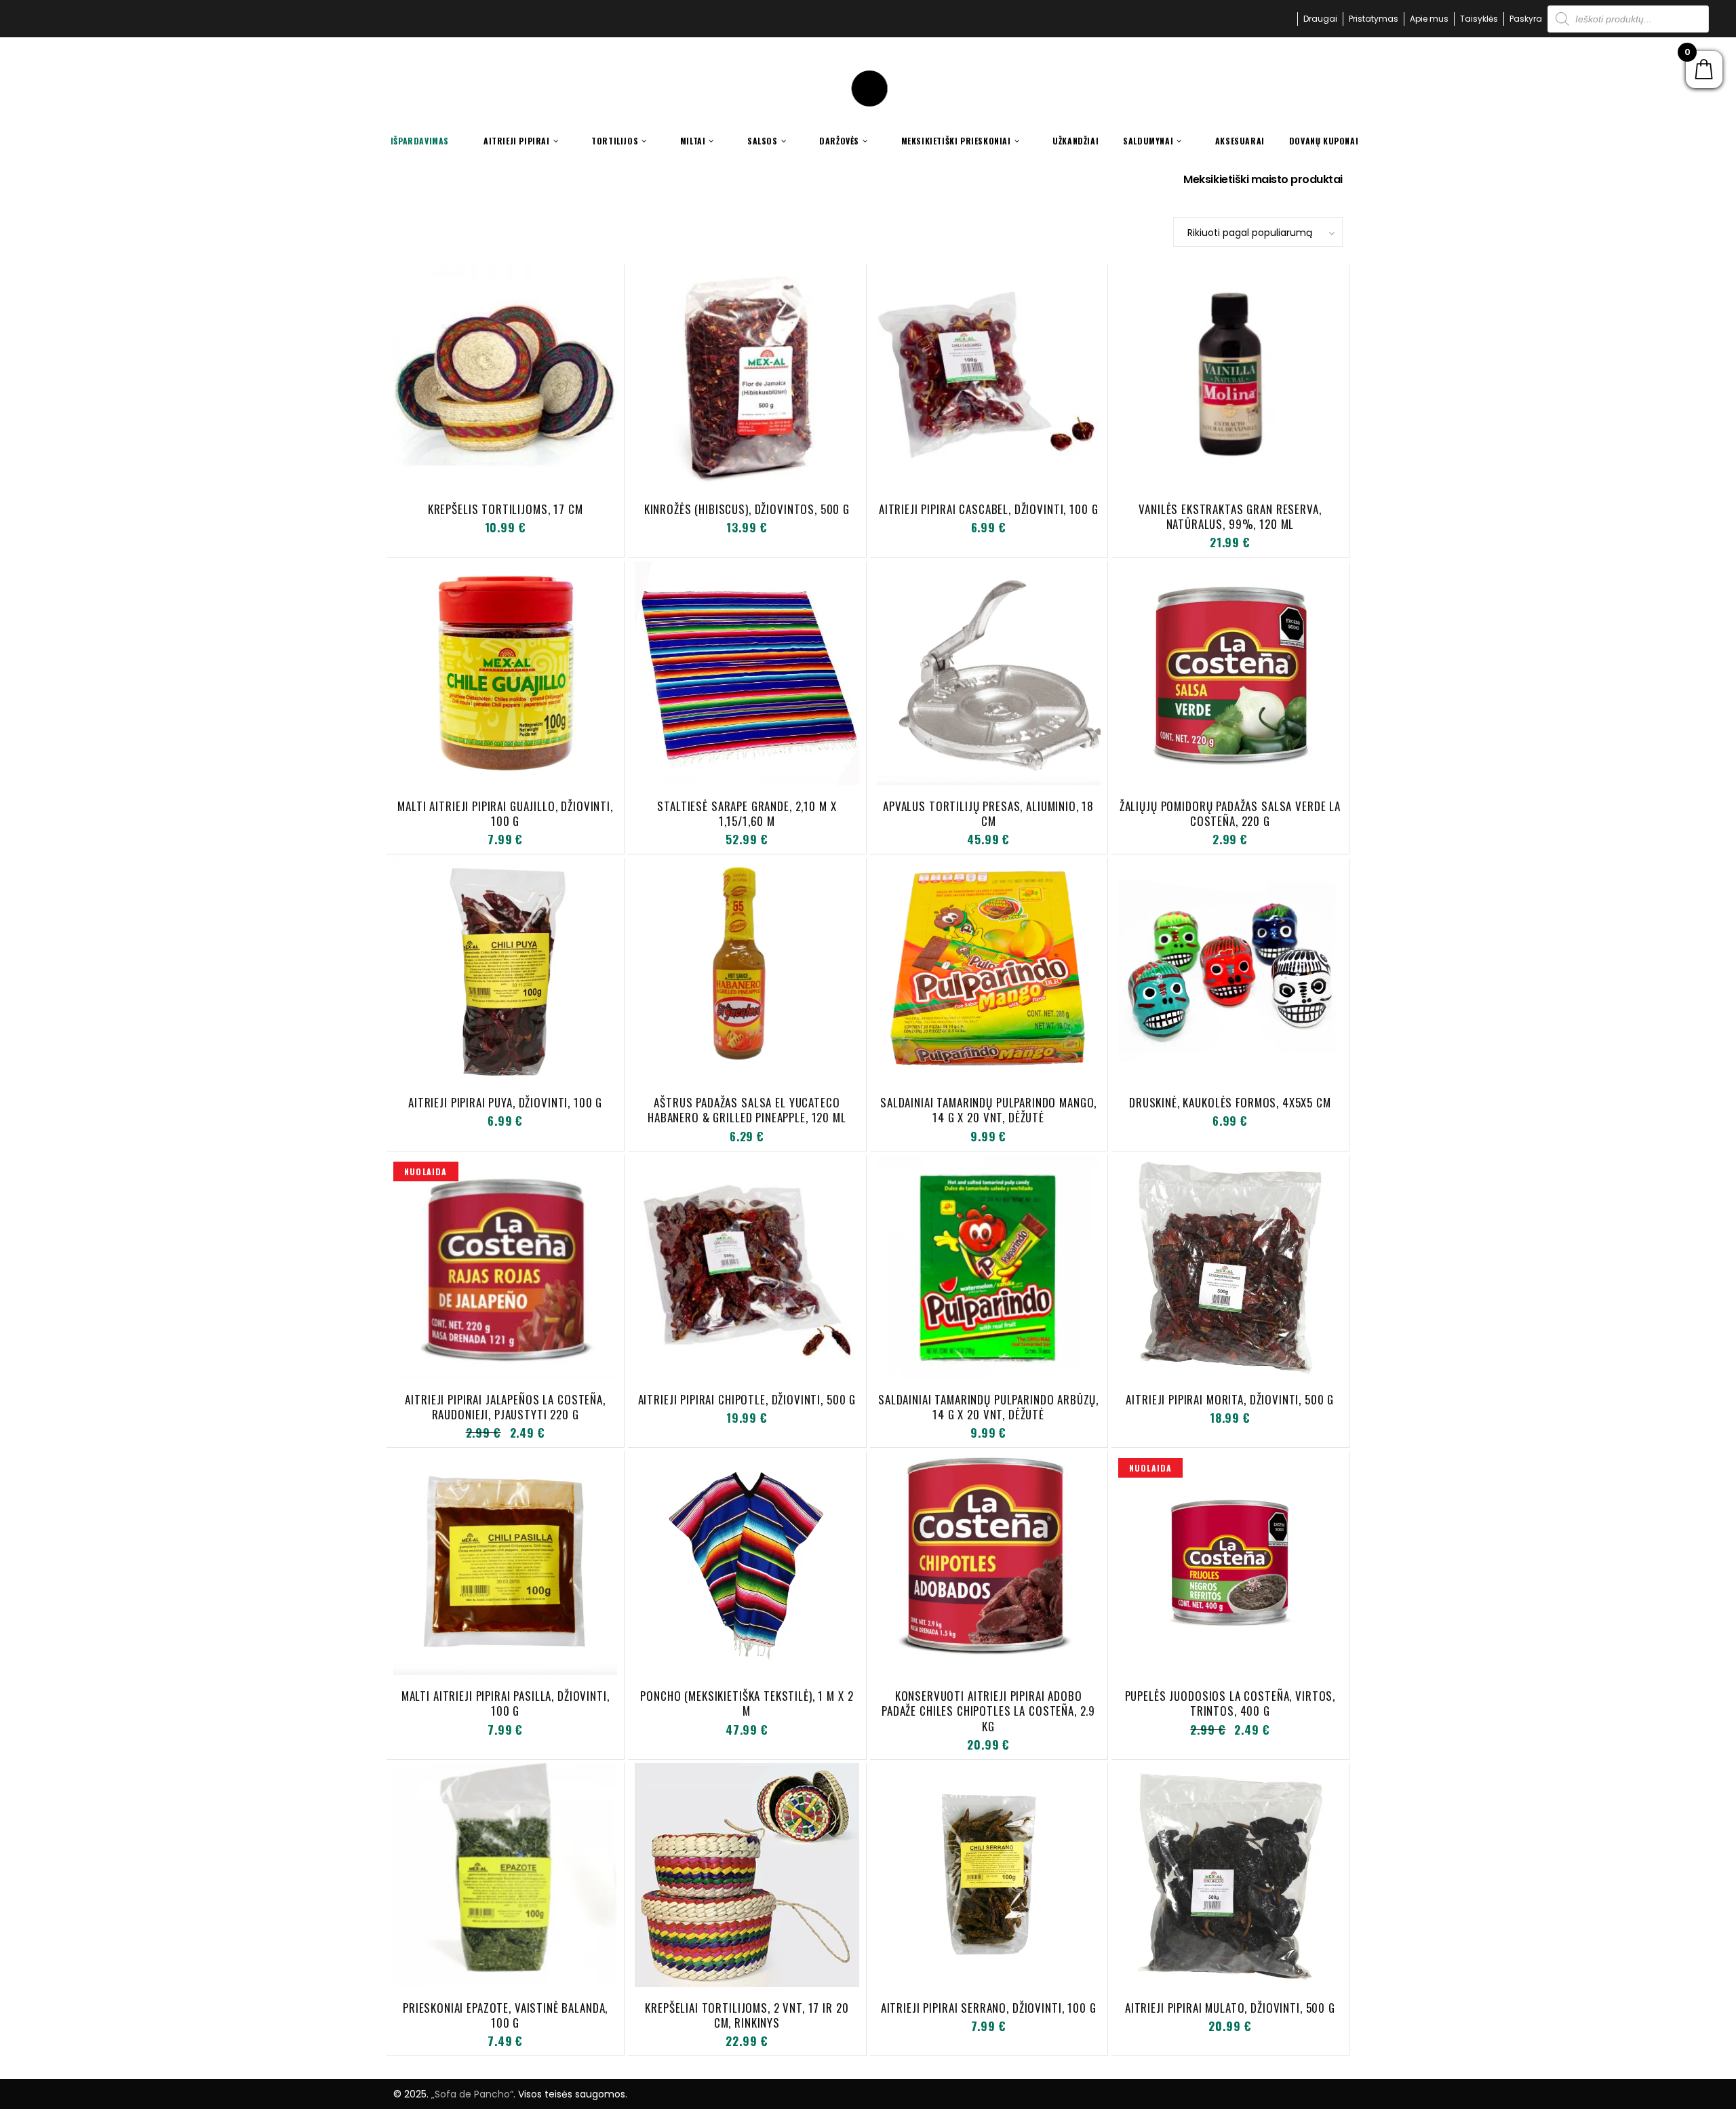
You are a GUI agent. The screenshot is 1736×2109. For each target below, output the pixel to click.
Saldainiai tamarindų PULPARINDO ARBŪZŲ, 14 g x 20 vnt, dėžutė (988, 1407)
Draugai (1320, 19)
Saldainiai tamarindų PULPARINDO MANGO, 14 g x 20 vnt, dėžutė (988, 1110)
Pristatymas (1374, 19)
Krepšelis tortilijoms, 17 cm (506, 509)
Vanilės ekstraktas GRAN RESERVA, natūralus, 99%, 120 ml (1230, 516)
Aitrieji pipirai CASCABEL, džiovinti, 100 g (989, 509)
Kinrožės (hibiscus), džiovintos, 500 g (747, 509)
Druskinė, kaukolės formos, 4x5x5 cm (1230, 1102)
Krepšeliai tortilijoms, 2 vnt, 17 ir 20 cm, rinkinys (747, 2015)
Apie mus (1429, 19)
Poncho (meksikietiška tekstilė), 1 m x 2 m (747, 1703)
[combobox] (1258, 232)
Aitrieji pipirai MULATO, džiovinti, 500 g (1230, 2008)
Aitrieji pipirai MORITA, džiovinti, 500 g (1230, 1399)
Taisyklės (1479, 19)
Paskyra (1526, 19)
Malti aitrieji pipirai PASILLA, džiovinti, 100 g (506, 1703)
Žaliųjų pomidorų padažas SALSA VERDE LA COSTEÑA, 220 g (1230, 813)
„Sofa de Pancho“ (472, 2094)
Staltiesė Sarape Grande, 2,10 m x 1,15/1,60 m (747, 813)
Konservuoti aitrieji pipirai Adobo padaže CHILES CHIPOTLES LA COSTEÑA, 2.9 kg (988, 1711)
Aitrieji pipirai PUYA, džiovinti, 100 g (505, 1102)
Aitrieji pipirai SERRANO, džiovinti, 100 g (989, 2008)
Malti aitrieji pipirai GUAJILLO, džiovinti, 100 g (505, 813)
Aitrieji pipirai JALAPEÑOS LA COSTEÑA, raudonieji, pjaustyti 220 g (505, 1407)
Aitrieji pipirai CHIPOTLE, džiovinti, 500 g (747, 1399)
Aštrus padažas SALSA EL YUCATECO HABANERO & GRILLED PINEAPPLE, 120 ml (747, 1110)
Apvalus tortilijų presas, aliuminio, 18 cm (988, 813)
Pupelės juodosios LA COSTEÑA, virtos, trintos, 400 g (1230, 1703)
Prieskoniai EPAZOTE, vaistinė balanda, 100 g (505, 2015)
